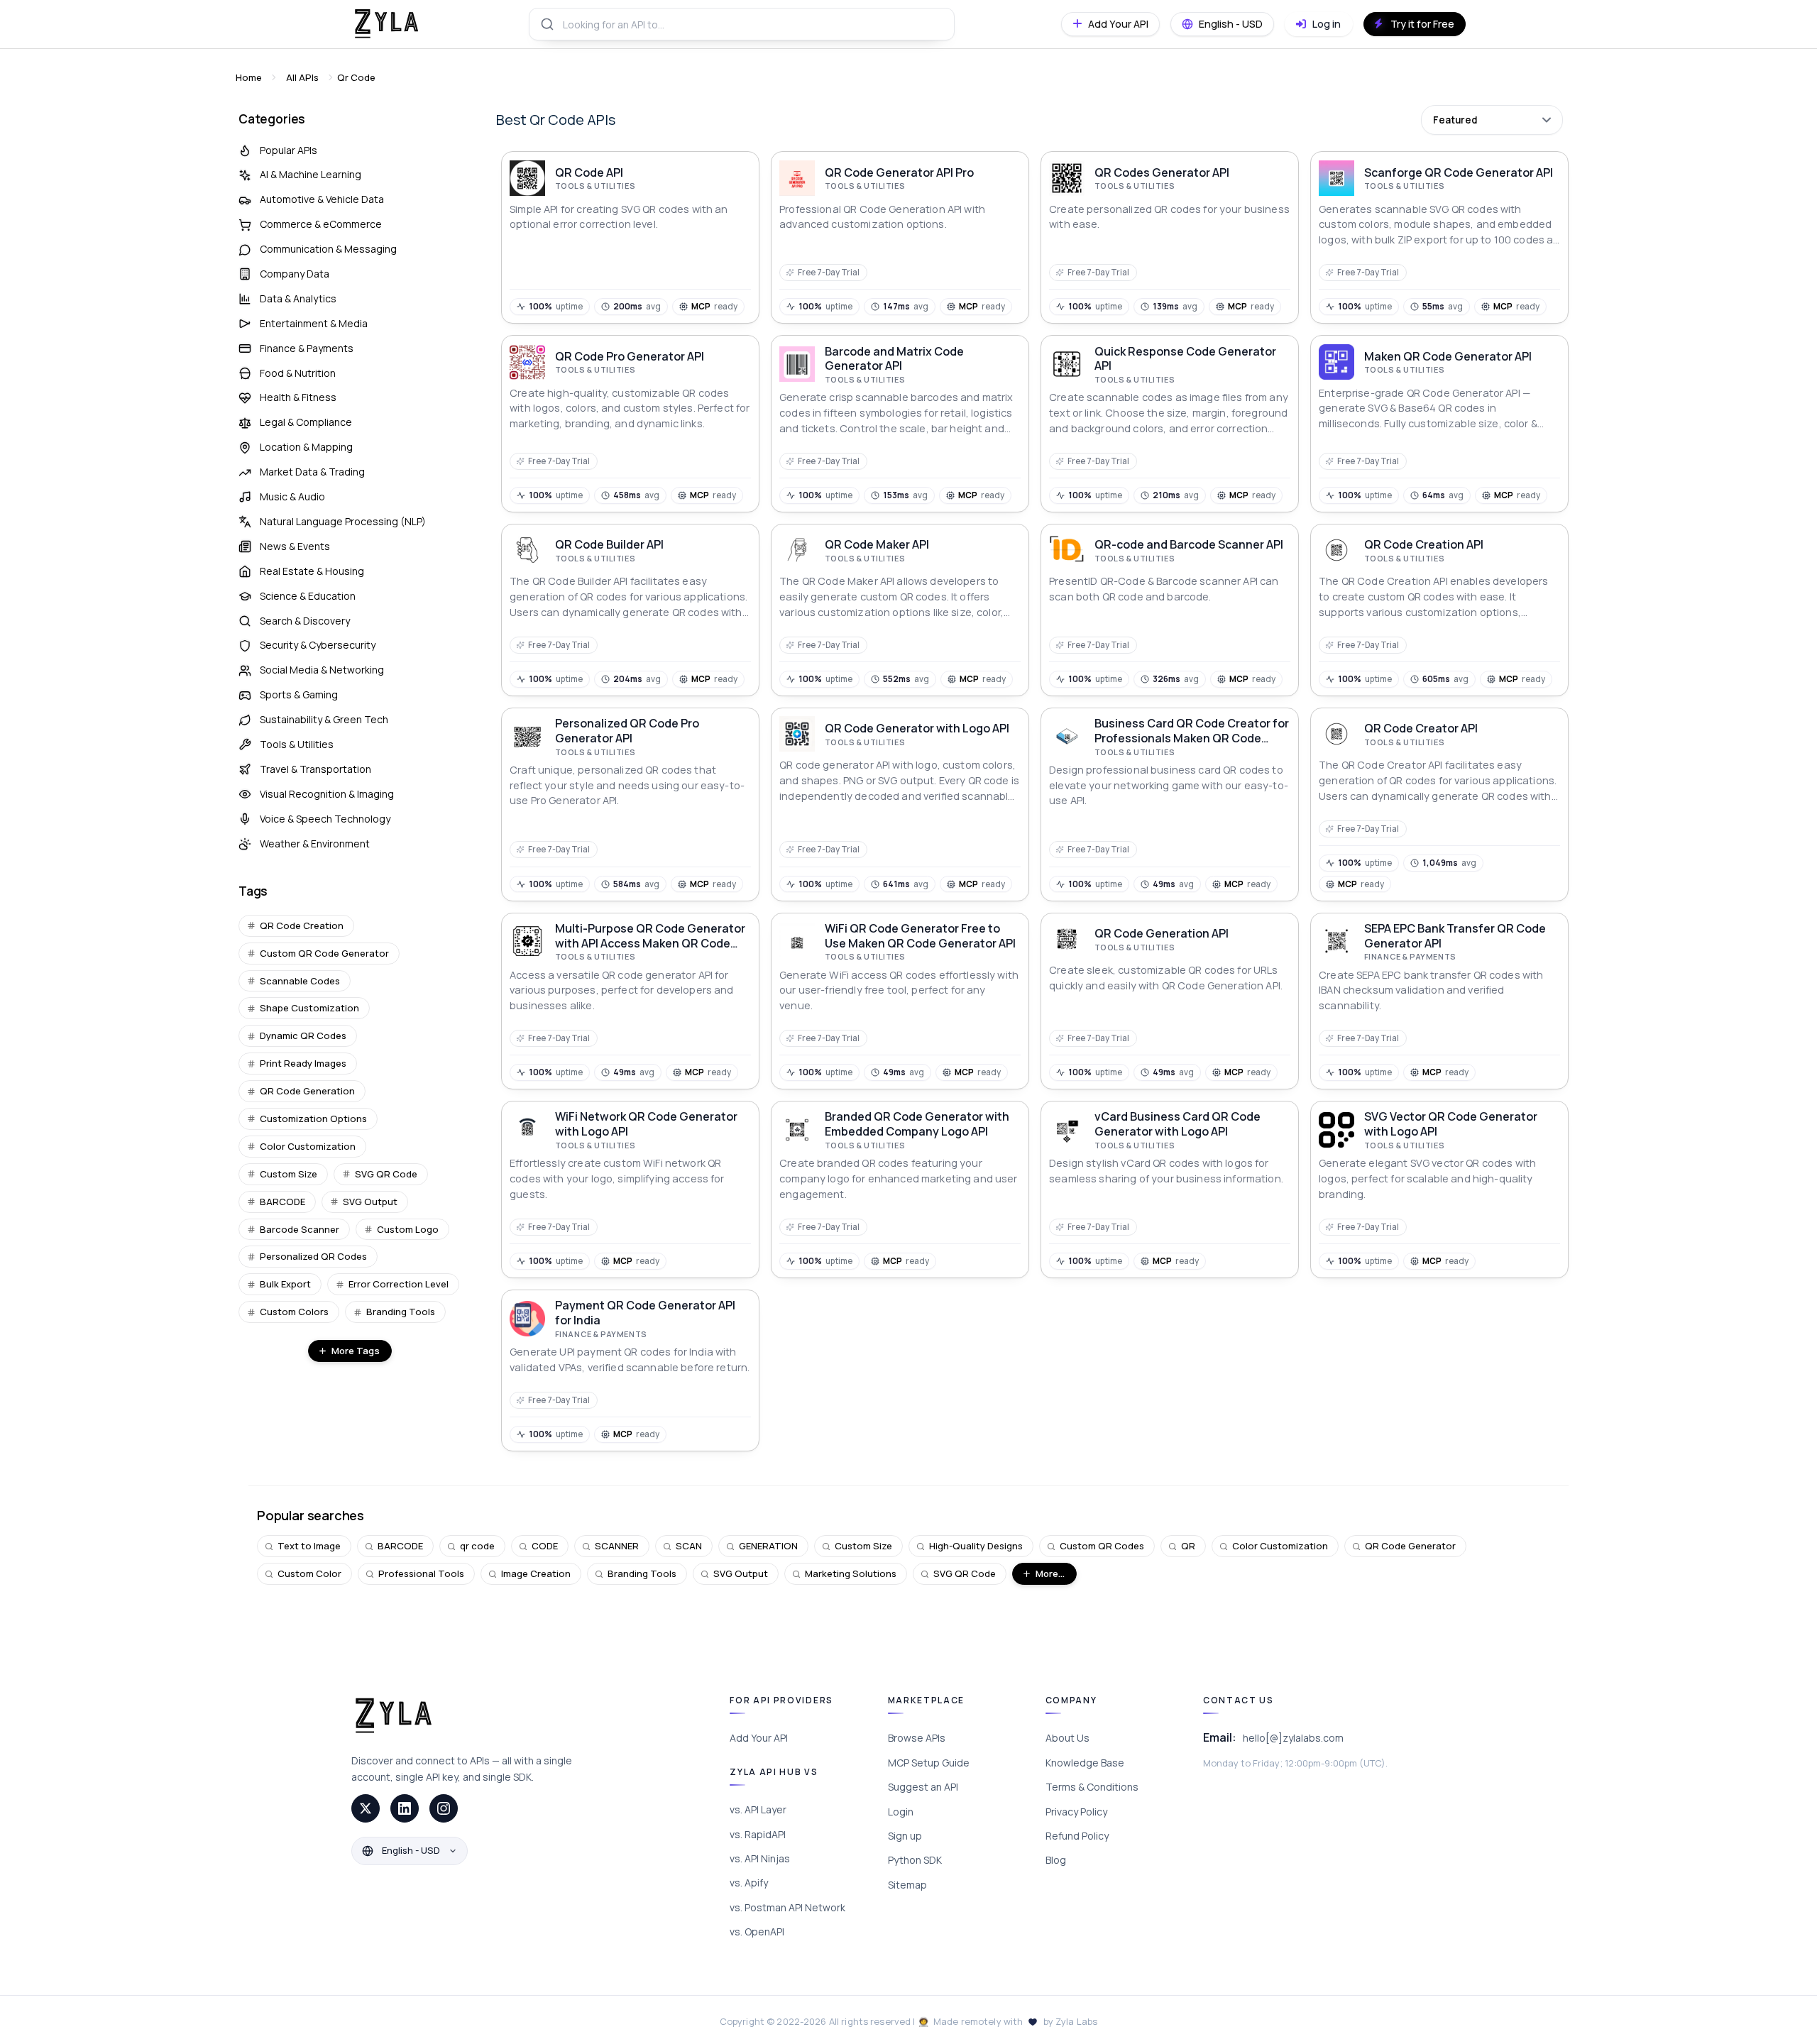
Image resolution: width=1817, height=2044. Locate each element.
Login (901, 1812)
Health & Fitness (298, 397)
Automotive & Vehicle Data (322, 199)
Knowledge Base (1085, 1763)
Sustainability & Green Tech (324, 719)
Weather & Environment (315, 844)
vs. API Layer (758, 1809)
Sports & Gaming (299, 694)
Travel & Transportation (315, 769)
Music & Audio (292, 496)
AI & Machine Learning (311, 174)
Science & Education (308, 596)
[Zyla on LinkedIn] (405, 1808)
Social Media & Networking (322, 670)
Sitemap (907, 1885)
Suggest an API (923, 1787)
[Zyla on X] (366, 1808)
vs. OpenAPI (757, 1932)
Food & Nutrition (298, 373)
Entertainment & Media (314, 323)
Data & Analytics (298, 298)
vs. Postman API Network (787, 1907)
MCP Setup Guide (929, 1763)
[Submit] (546, 24)
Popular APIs (289, 150)
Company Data (295, 274)
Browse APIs (917, 1738)
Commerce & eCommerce (321, 224)
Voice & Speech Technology (325, 819)
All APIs (302, 77)
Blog (1056, 1860)
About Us (1067, 1738)
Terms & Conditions (1092, 1787)
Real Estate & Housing (312, 571)
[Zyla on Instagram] (444, 1808)
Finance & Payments (307, 348)
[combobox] (742, 24)
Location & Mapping (306, 447)
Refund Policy (1077, 1836)
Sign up (905, 1836)
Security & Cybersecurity (318, 645)
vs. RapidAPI (758, 1834)
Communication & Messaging (328, 249)
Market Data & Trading (312, 472)
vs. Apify (749, 1883)
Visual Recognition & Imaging (327, 794)
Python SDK (915, 1860)
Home (249, 77)
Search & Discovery (305, 621)
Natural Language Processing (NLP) (343, 521)
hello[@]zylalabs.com (1293, 1738)
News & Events (295, 546)
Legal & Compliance (306, 422)
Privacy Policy (1076, 1812)
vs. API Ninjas (760, 1858)
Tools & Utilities (297, 744)
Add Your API (759, 1738)
